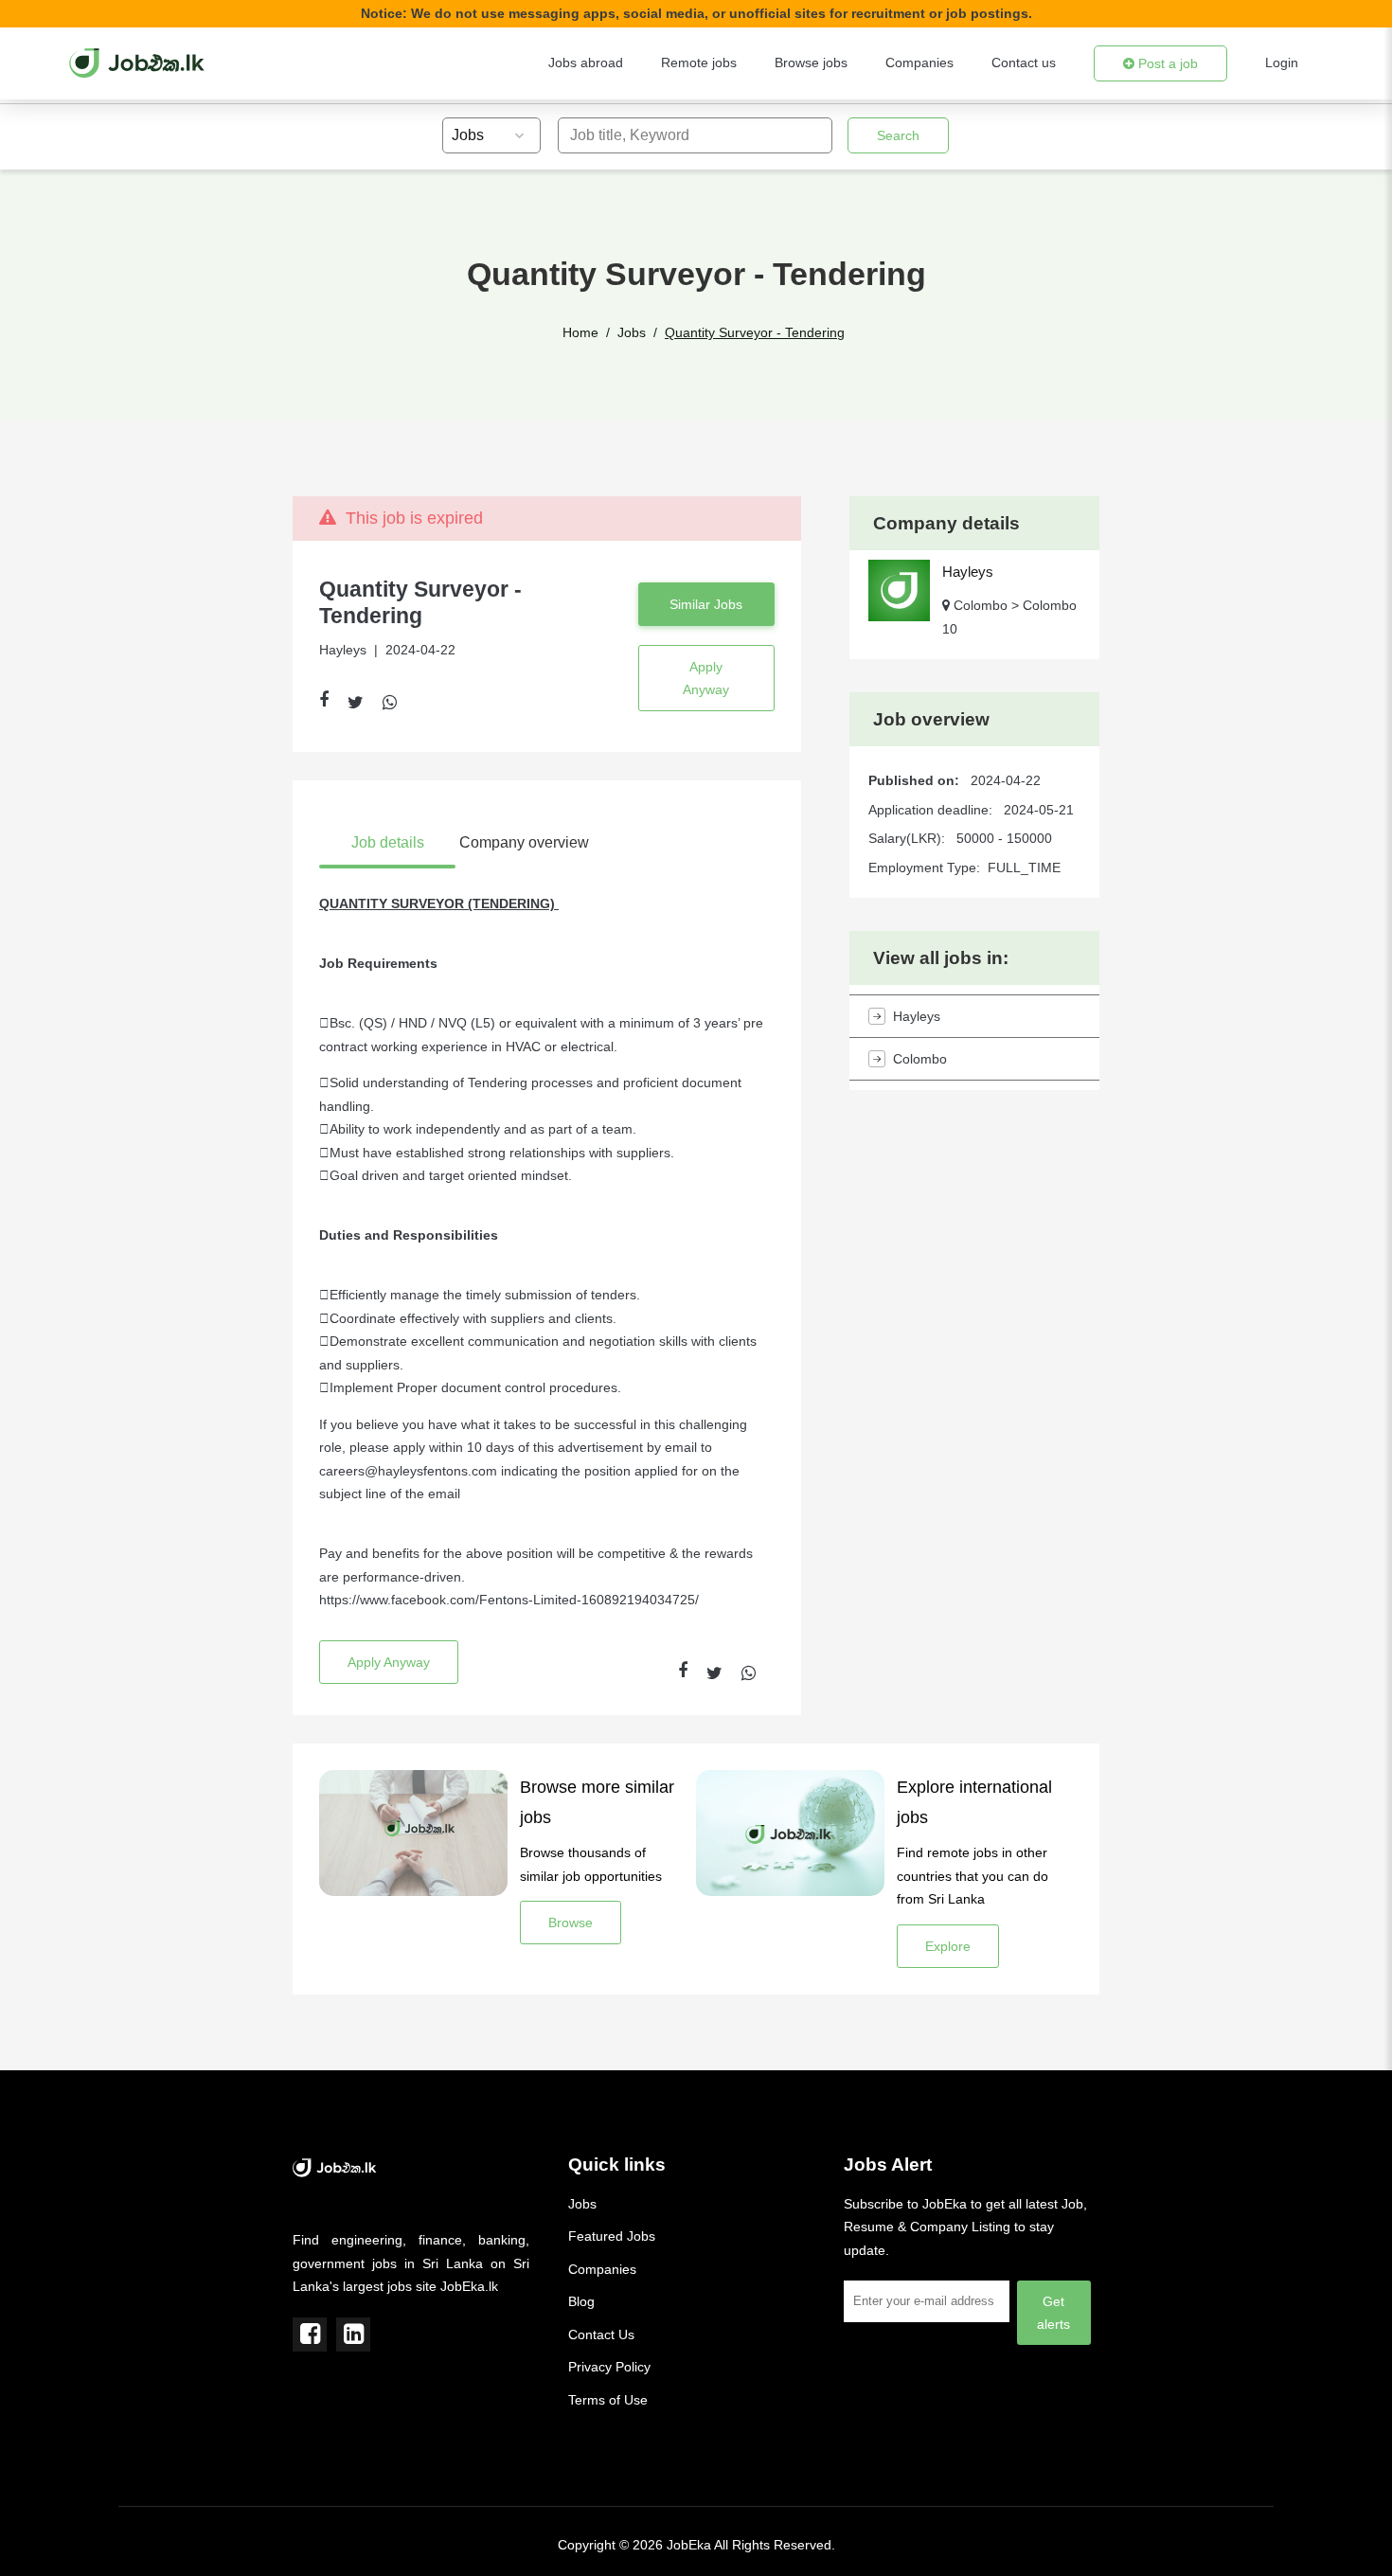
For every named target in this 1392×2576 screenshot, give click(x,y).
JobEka (689, 2545)
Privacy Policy (609, 2367)
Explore (948, 1946)
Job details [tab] (388, 842)
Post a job (1166, 63)
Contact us (1024, 63)
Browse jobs (811, 63)
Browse (571, 1923)
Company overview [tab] (524, 842)
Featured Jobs (612, 2236)
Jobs (632, 332)
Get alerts (1053, 2313)
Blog (581, 2301)
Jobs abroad (586, 63)
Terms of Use (608, 2400)
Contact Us (601, 2334)
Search (898, 135)
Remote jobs (699, 63)
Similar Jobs (706, 604)
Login (1282, 63)
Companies (919, 63)
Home (580, 332)
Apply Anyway (706, 678)
